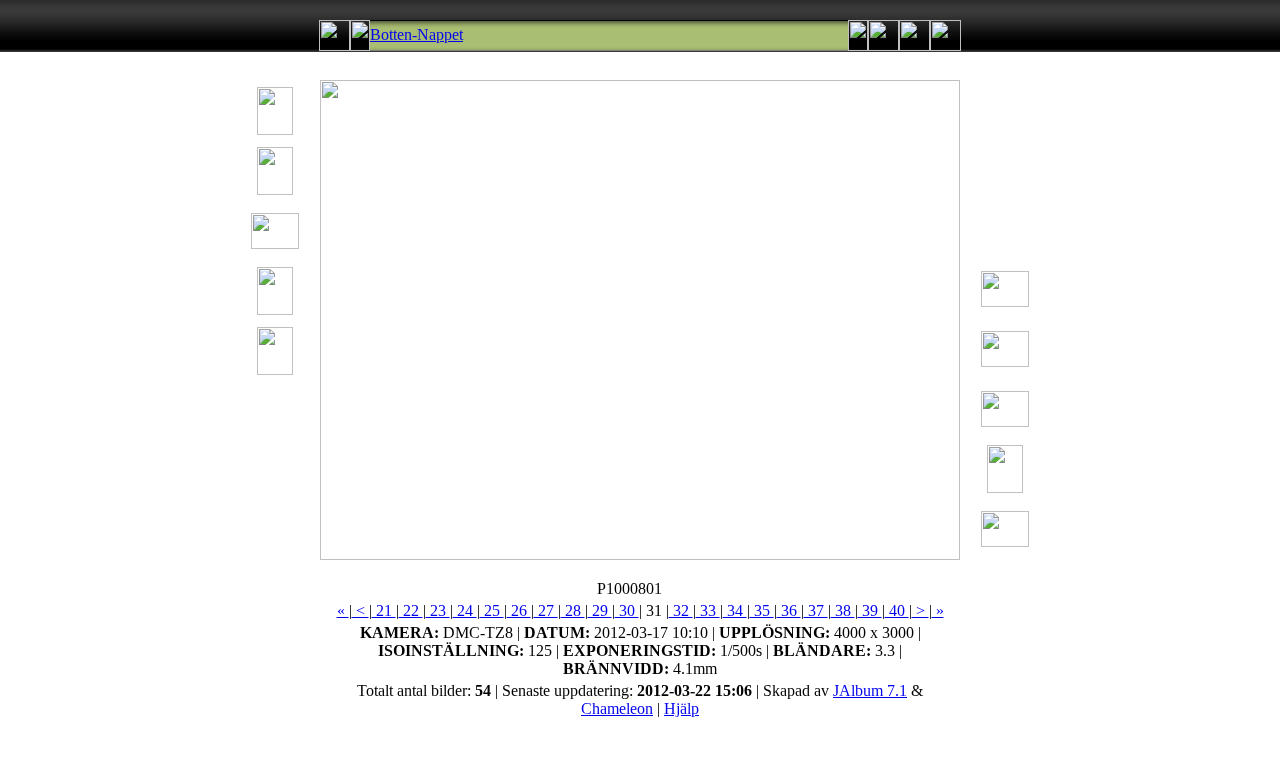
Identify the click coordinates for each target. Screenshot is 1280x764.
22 (411, 610)
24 (465, 610)
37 (816, 610)
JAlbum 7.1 (870, 690)
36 (789, 610)
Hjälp (681, 708)
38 (843, 610)
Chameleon (617, 708)
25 (492, 610)
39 (870, 610)
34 (735, 610)
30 (627, 610)
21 (384, 610)
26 (519, 610)
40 (897, 610)
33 (708, 610)
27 (546, 610)
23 (438, 610)
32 (681, 610)
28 (573, 610)
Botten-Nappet (416, 34)
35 (762, 610)
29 (600, 610)
